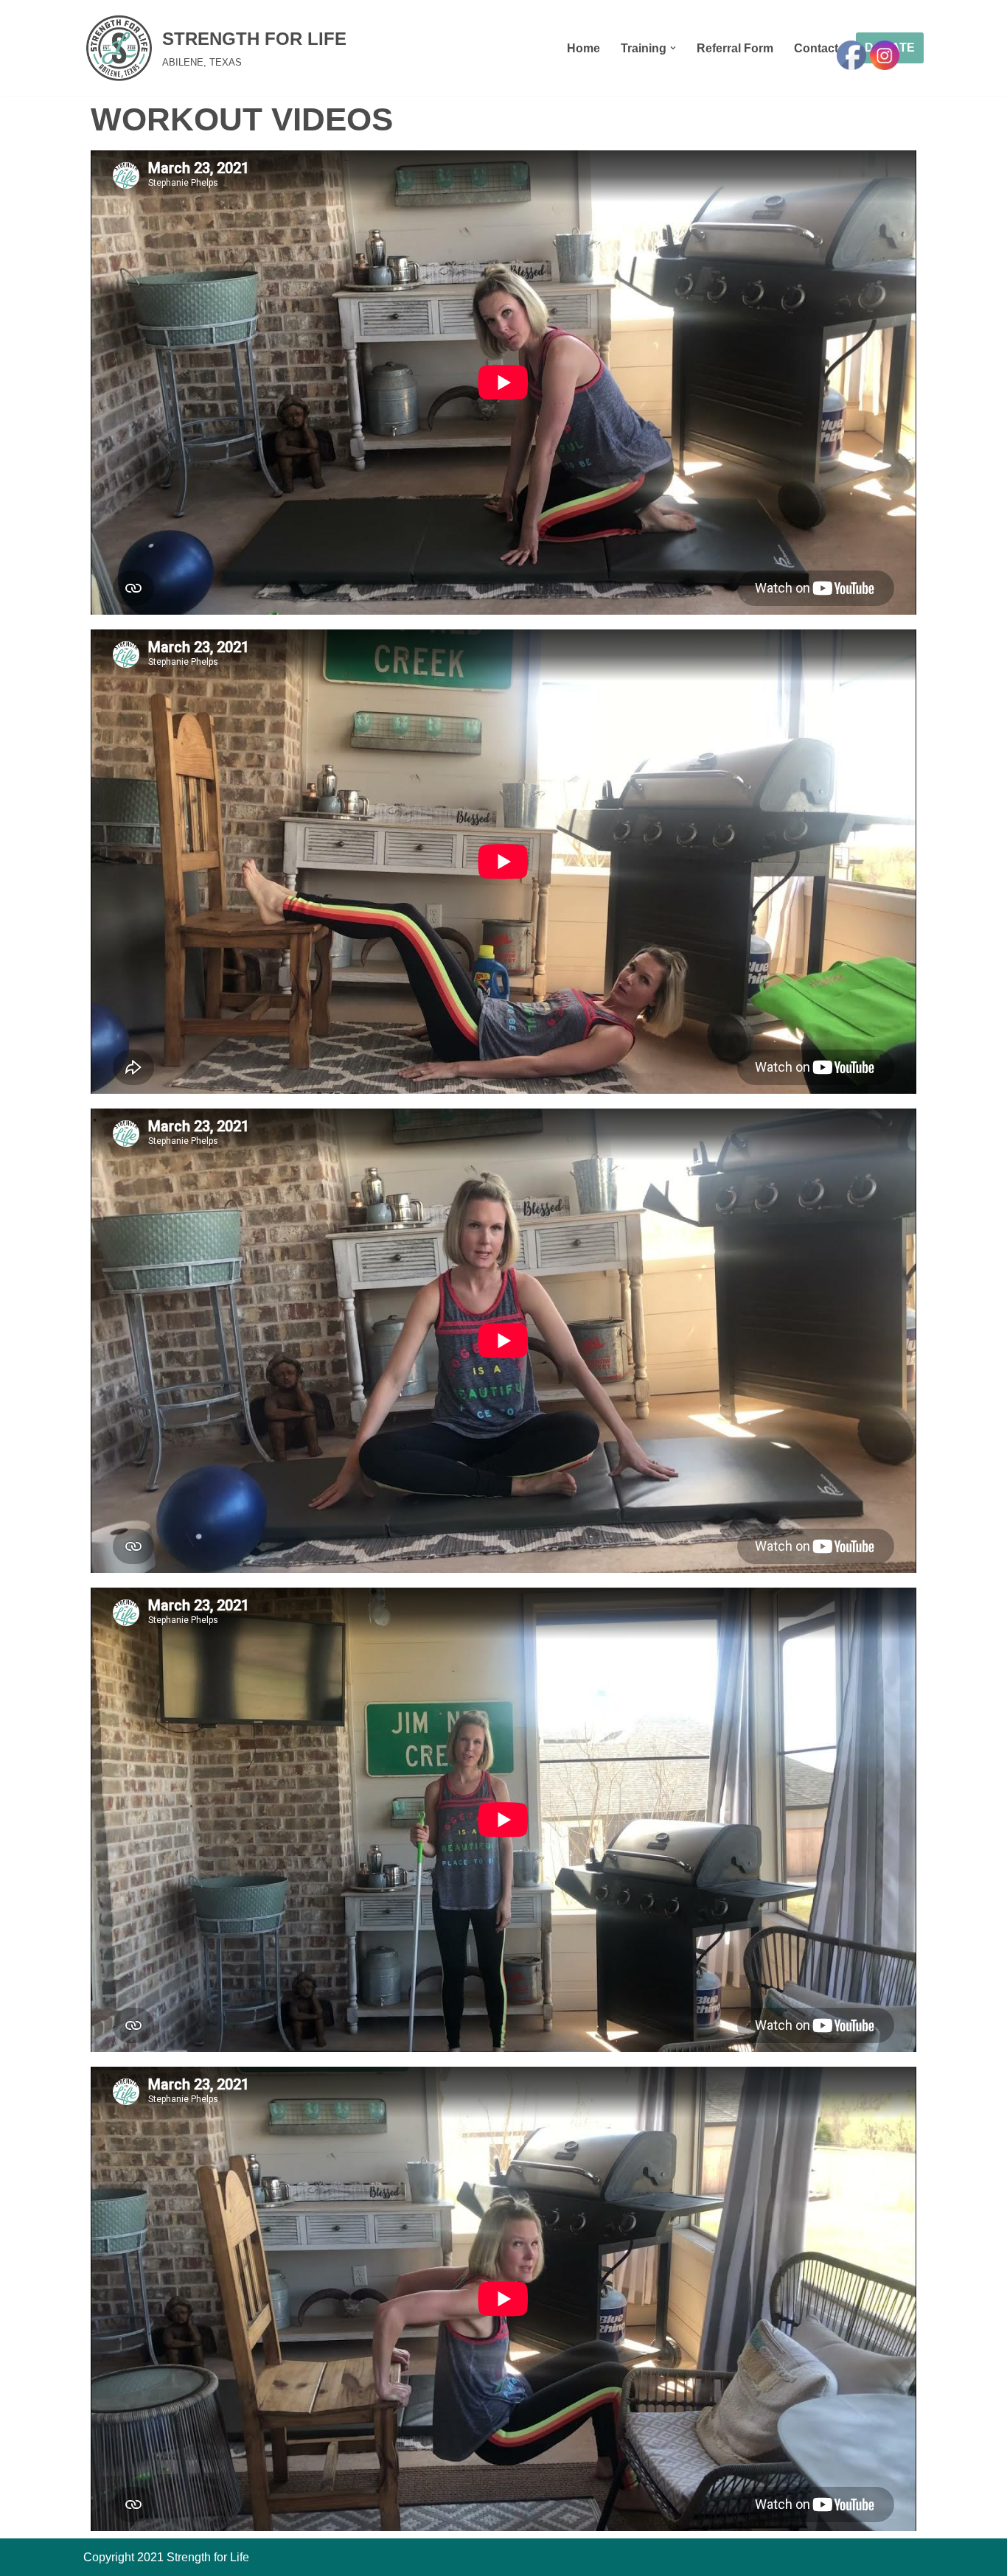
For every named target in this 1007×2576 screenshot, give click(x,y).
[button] (673, 48)
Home (583, 48)
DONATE (890, 48)
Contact (816, 48)
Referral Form (735, 48)
